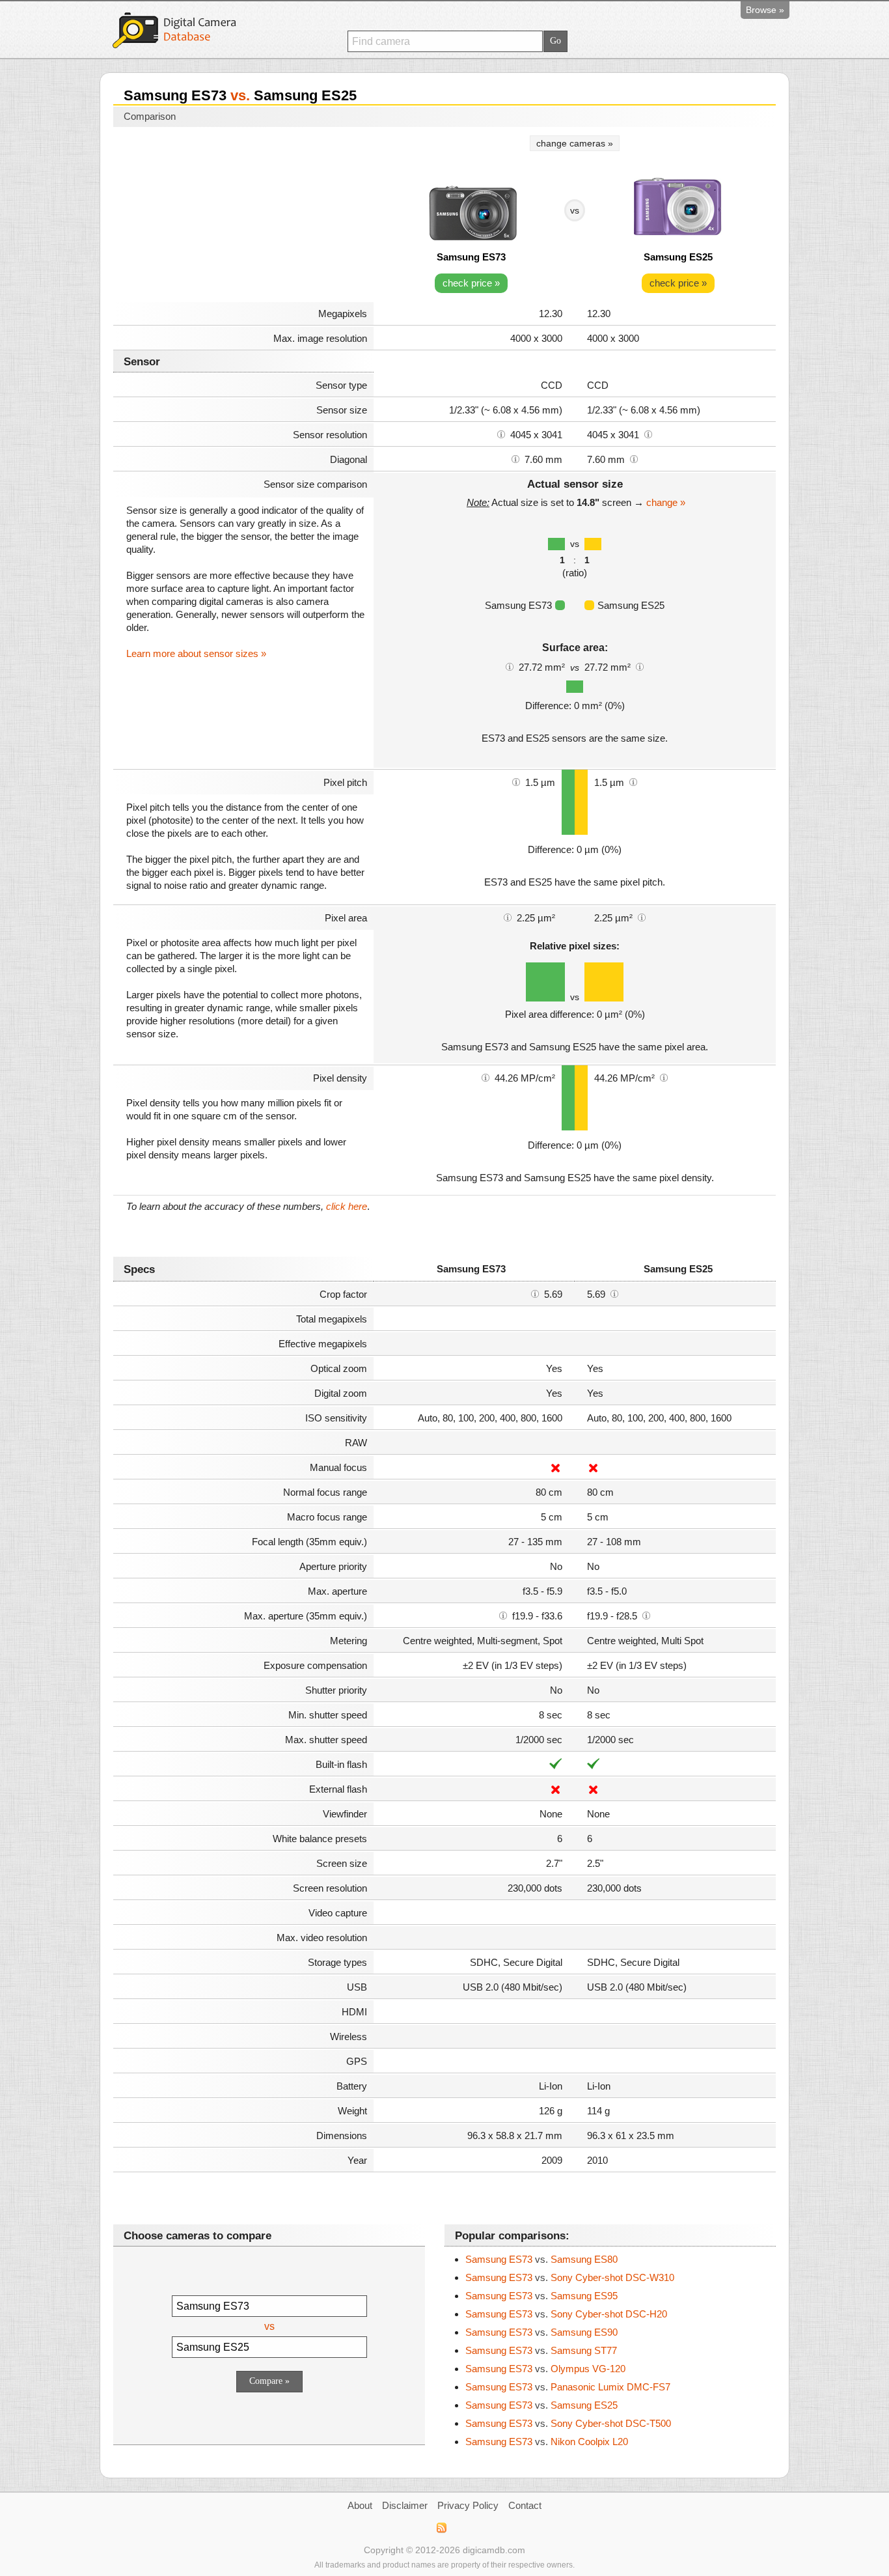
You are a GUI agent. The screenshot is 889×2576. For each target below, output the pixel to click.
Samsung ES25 (678, 257)
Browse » (765, 10)
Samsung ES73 (471, 257)
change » (666, 502)
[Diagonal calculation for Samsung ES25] (634, 458)
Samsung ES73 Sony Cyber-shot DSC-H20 (566, 2314)
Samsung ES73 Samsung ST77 (541, 2350)
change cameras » (575, 143)
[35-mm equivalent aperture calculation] (503, 1615)
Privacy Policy (468, 2505)
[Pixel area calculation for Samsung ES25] (642, 917)
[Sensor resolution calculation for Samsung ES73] (501, 434)
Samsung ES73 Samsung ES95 (541, 2296)
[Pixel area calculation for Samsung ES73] (508, 917)
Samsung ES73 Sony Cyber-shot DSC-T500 (568, 2423)
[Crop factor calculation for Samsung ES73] (535, 1293)
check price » (471, 283)
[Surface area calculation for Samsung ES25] (640, 666)
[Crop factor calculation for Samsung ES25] (614, 1293)
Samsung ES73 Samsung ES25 (541, 2405)
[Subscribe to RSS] (441, 2528)
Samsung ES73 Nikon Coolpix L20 (547, 2442)
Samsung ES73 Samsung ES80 (541, 2259)
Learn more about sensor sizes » (196, 653)
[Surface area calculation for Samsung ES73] (510, 666)
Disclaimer (405, 2505)
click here (347, 1206)
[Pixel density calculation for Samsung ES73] (486, 1077)
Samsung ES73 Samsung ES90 (541, 2332)
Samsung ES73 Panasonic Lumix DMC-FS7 (568, 2387)
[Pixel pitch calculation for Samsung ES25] (633, 781)
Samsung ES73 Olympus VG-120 (545, 2369)
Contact (525, 2505)
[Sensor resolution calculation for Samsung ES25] (648, 434)
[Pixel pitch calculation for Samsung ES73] (516, 781)
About (360, 2505)
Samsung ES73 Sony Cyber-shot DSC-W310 (570, 2277)
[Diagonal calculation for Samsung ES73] (515, 458)
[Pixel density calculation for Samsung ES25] (664, 1077)
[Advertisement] (243, 216)
